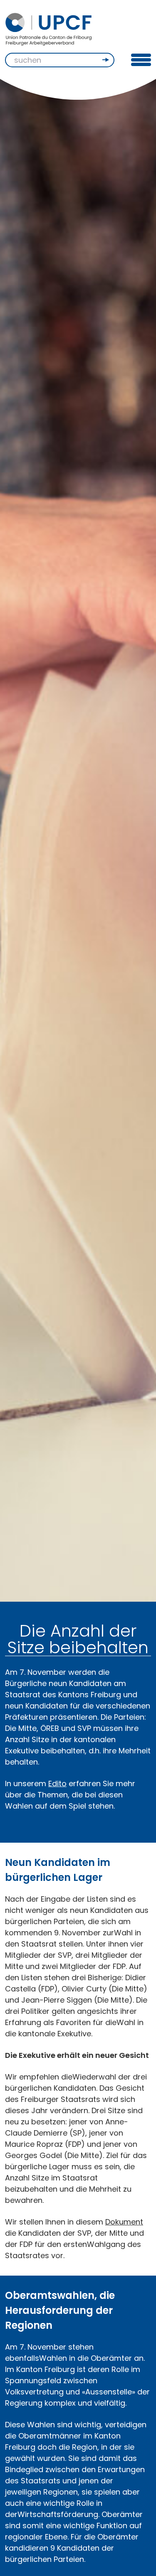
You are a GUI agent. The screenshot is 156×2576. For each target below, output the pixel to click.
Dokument (124, 2222)
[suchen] (106, 60)
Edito (57, 1783)
